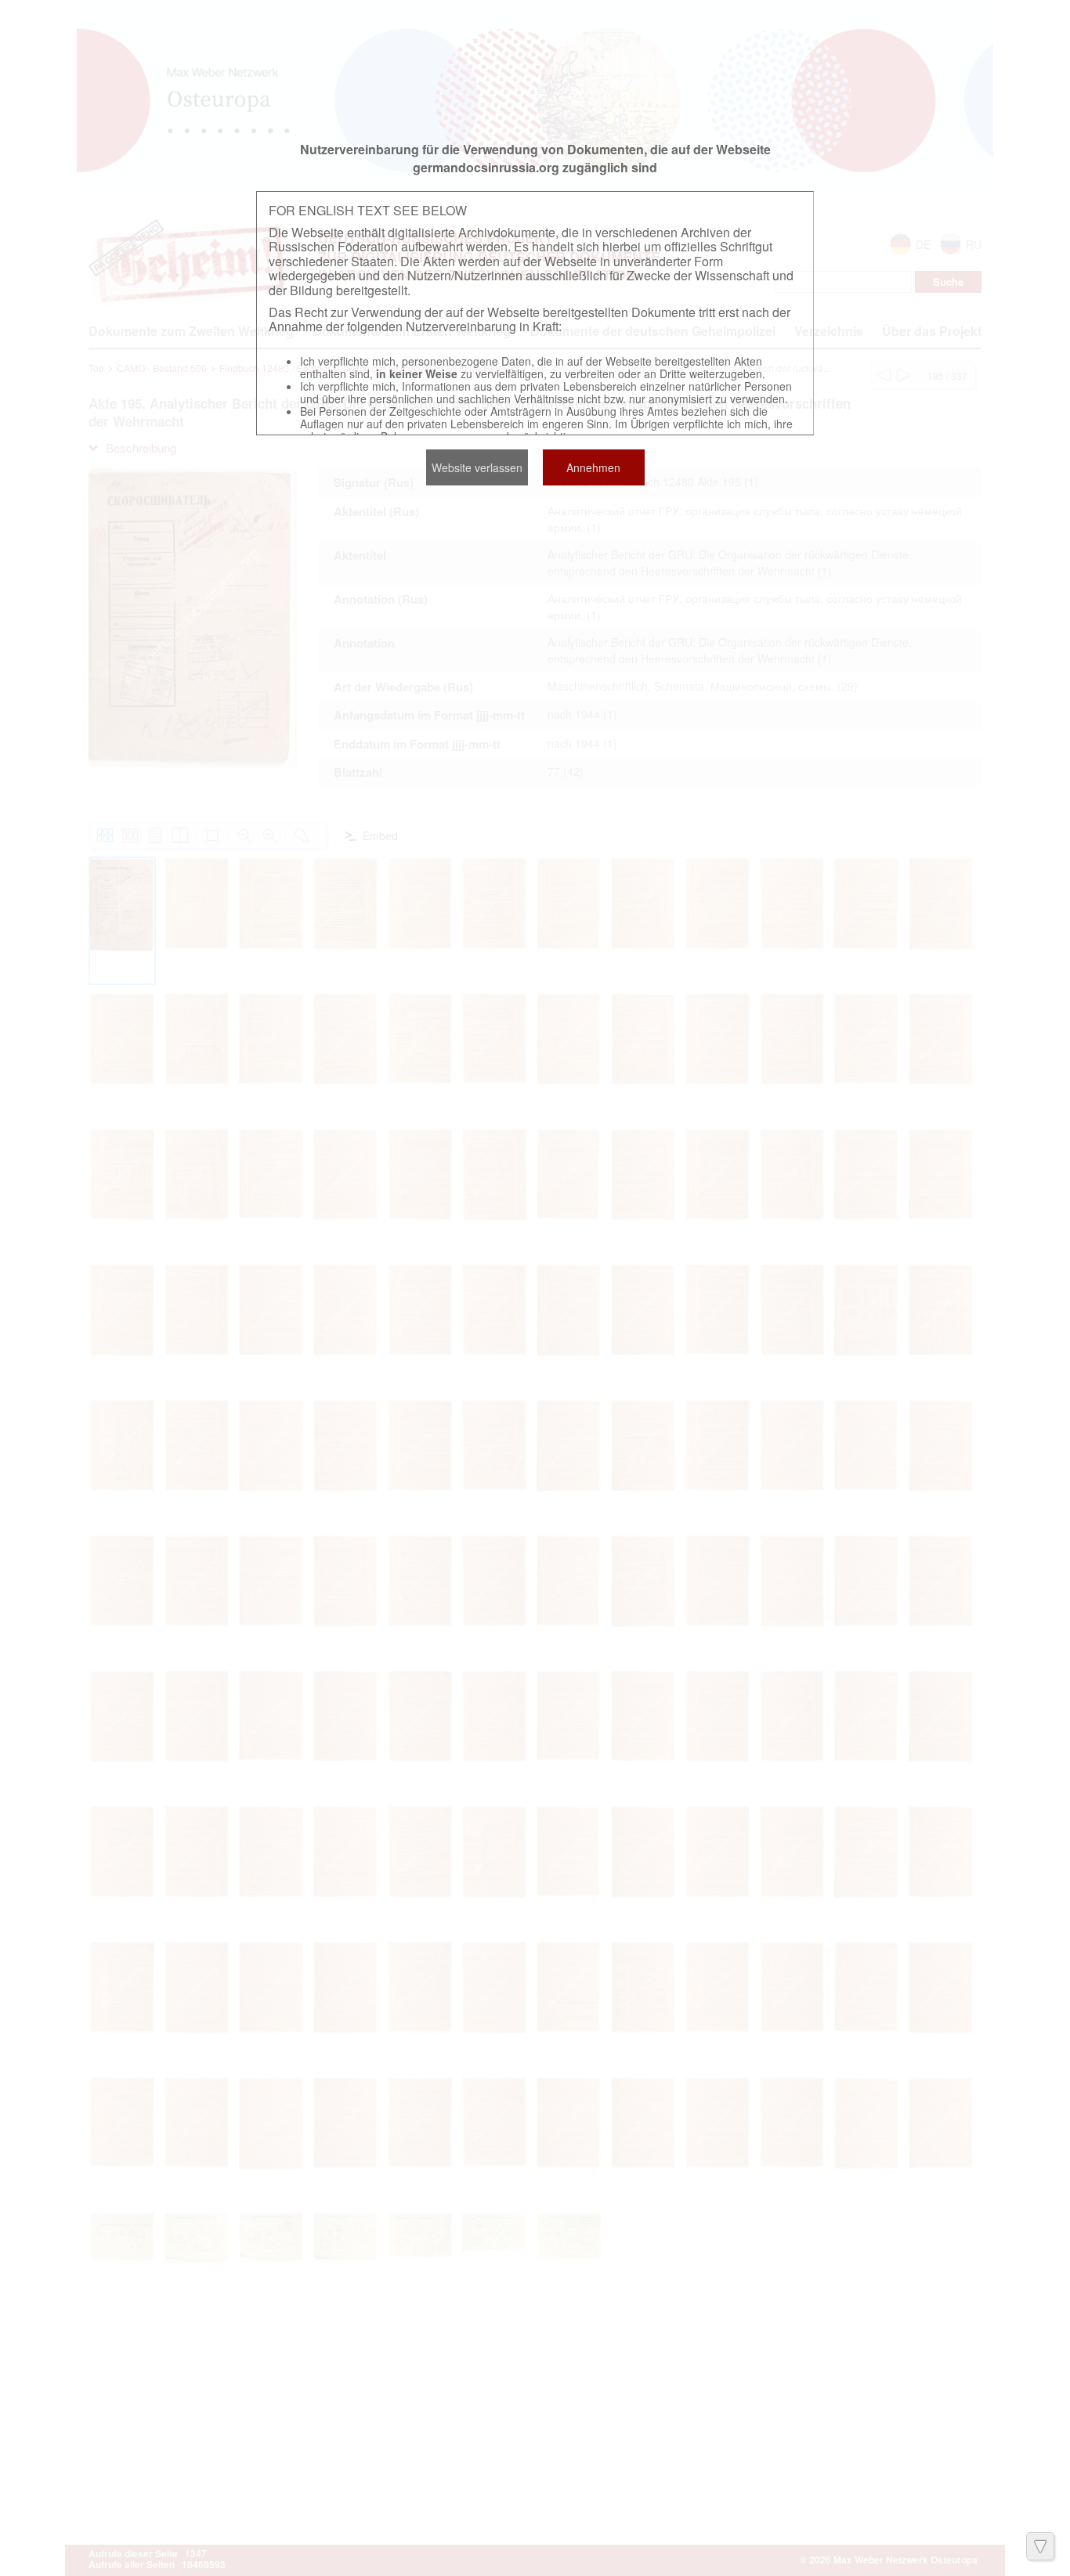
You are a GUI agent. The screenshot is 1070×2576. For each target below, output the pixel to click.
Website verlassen (477, 467)
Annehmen (593, 467)
